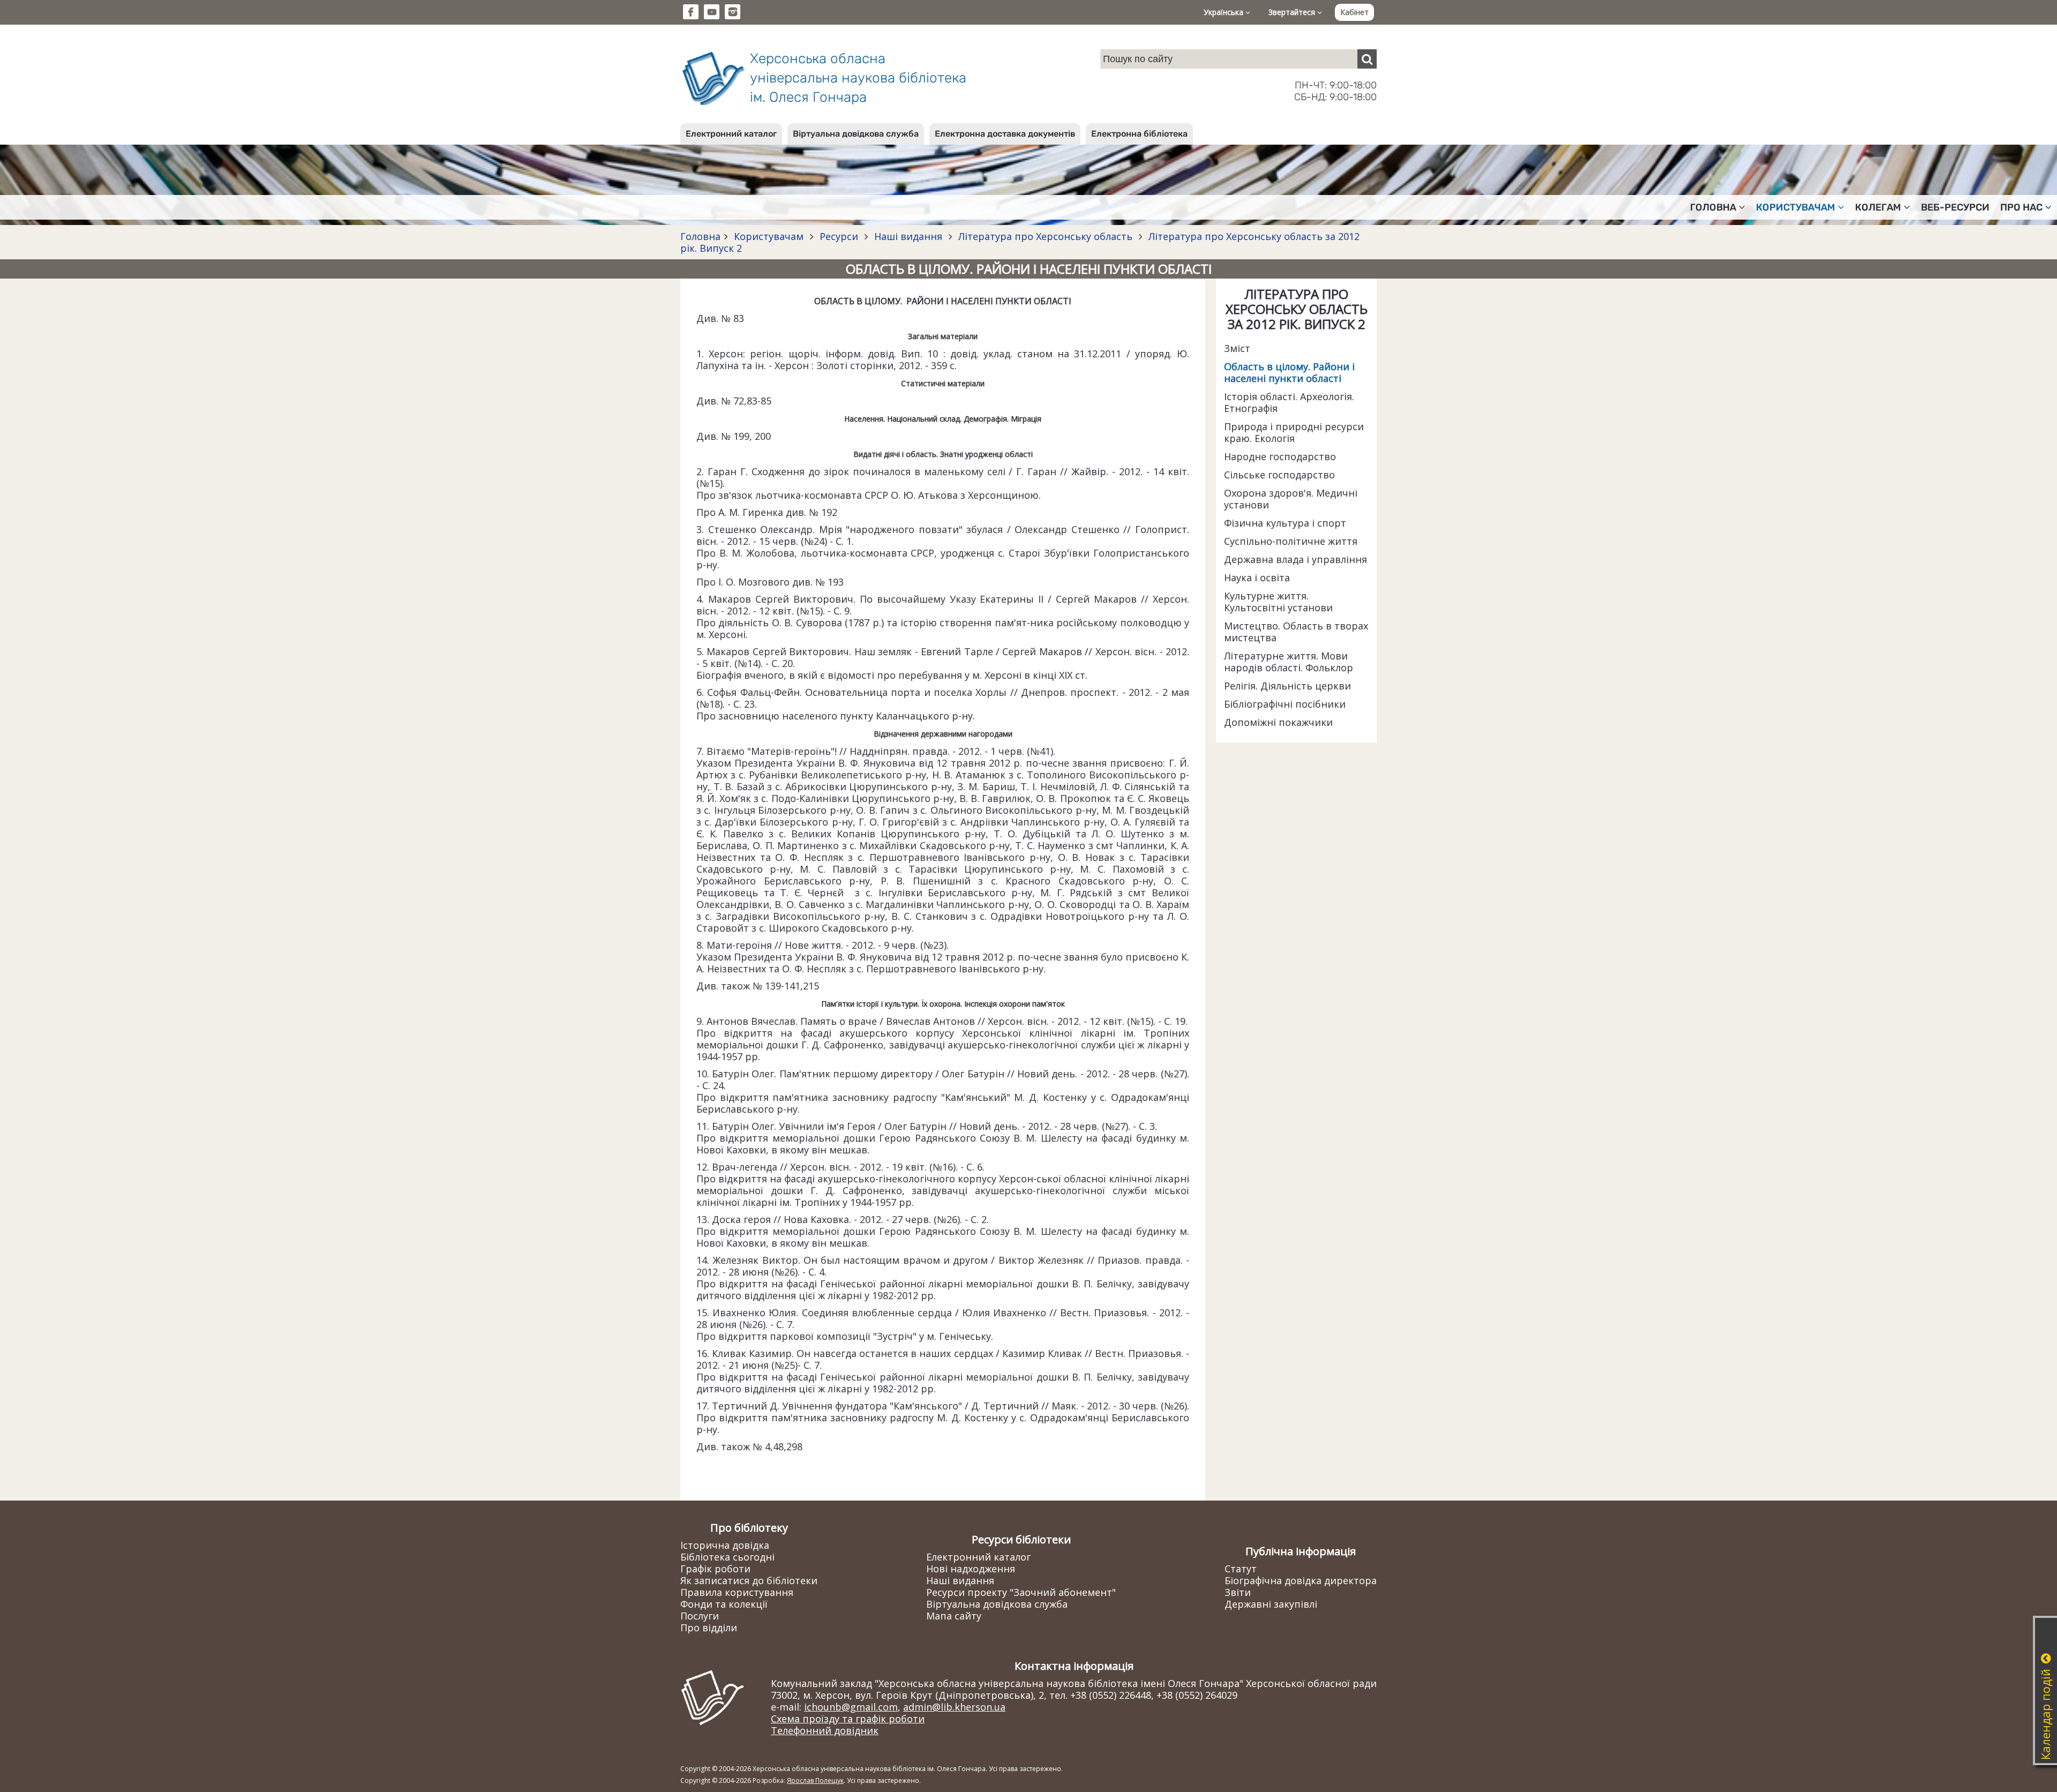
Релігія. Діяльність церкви (1287, 686)
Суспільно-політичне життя (1291, 541)
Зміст (1237, 348)
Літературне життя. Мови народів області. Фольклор (1289, 662)
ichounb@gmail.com (851, 1707)
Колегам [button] (1878, 207)
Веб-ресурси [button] (1955, 207)
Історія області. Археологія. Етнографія (1289, 402)
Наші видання (908, 236)
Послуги (700, 1616)
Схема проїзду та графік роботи (848, 1719)
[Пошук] (1367, 59)
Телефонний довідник (825, 1730)
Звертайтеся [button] (1293, 12)
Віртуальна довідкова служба (856, 134)
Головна (700, 236)
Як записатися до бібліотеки (749, 1580)
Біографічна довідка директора (1301, 1580)
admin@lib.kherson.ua (954, 1707)
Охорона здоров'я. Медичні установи (1291, 499)
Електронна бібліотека (1139, 134)
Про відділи (709, 1628)
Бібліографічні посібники (1285, 704)
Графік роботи (715, 1569)
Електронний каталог (731, 134)
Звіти (1238, 1592)
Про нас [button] (2021, 207)
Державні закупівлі (1271, 1604)
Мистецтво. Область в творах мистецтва (1296, 632)
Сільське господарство (1279, 475)
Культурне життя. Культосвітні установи (1278, 602)
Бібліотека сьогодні (727, 1557)
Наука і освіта (1257, 578)
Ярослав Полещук (815, 1780)
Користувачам (769, 236)
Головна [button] (1713, 207)
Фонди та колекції (724, 1604)
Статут (1241, 1569)
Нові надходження (971, 1569)
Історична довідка (725, 1545)
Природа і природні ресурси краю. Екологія (1294, 432)
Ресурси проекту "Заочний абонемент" (1021, 1592)
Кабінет (1354, 12)
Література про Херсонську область (1045, 236)
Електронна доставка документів (1005, 134)
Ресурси (839, 236)
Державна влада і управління (1296, 559)
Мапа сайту (954, 1616)
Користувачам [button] (1796, 207)
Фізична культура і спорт (1285, 523)
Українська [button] (1225, 12)
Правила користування (737, 1592)
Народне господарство (1280, 456)
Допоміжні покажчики (1278, 722)
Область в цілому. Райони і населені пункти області (1289, 372)
